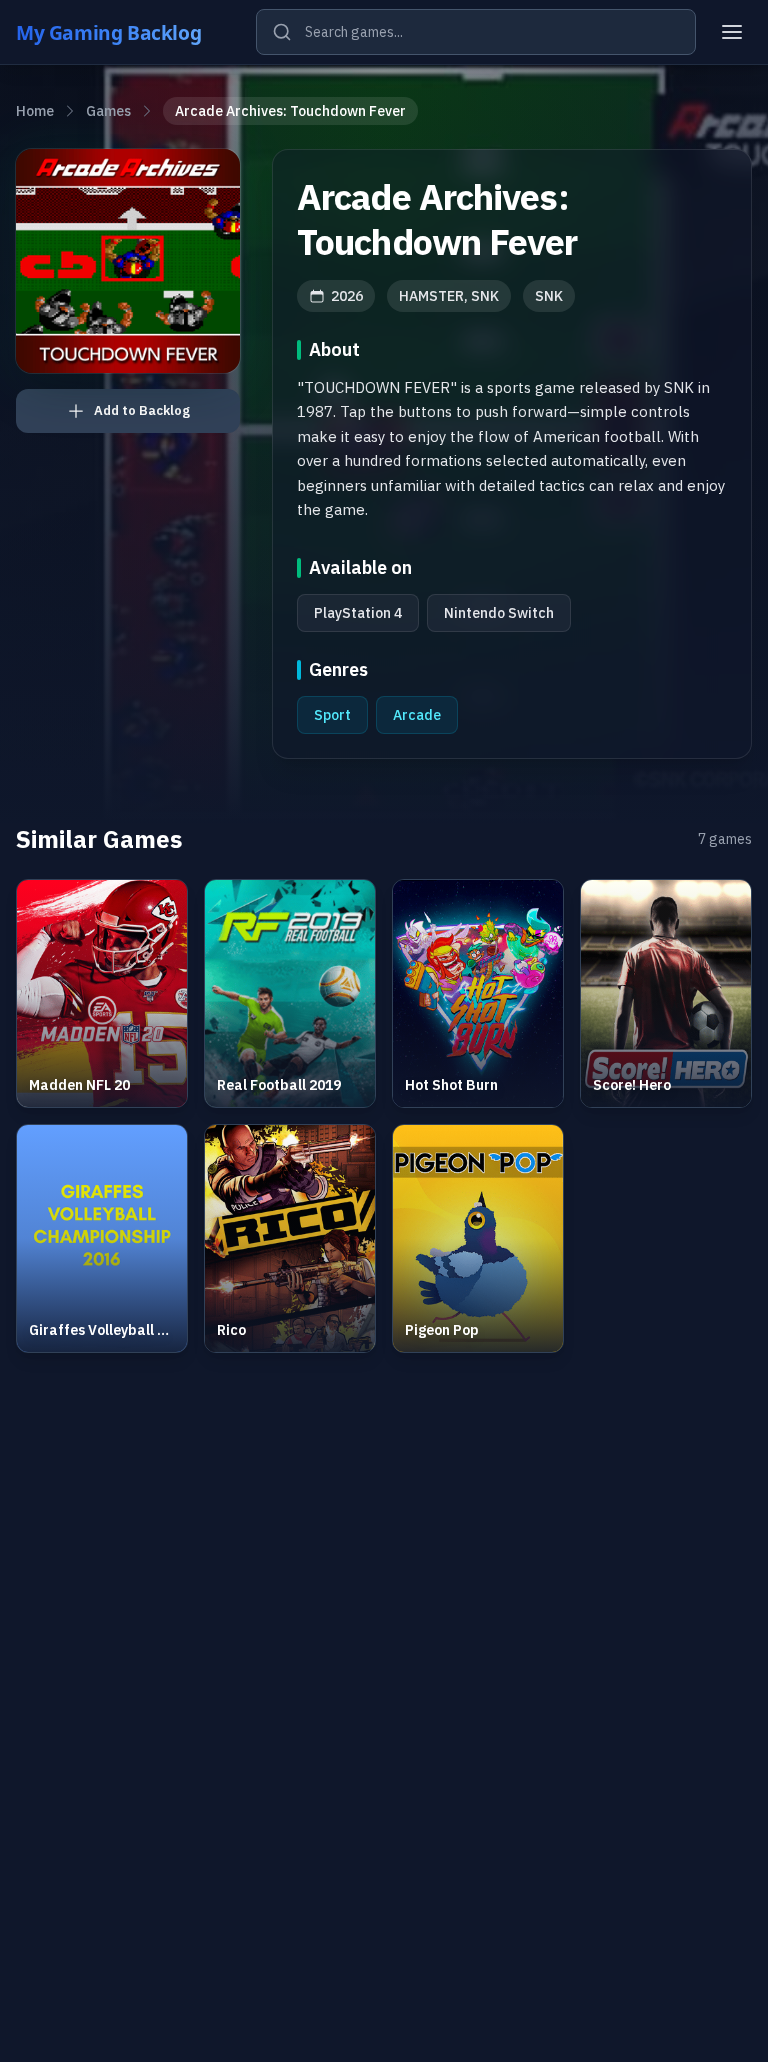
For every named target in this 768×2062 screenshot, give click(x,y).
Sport (332, 715)
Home (35, 111)
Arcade (417, 715)
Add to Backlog (142, 410)
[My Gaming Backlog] (128, 32)
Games (108, 111)
